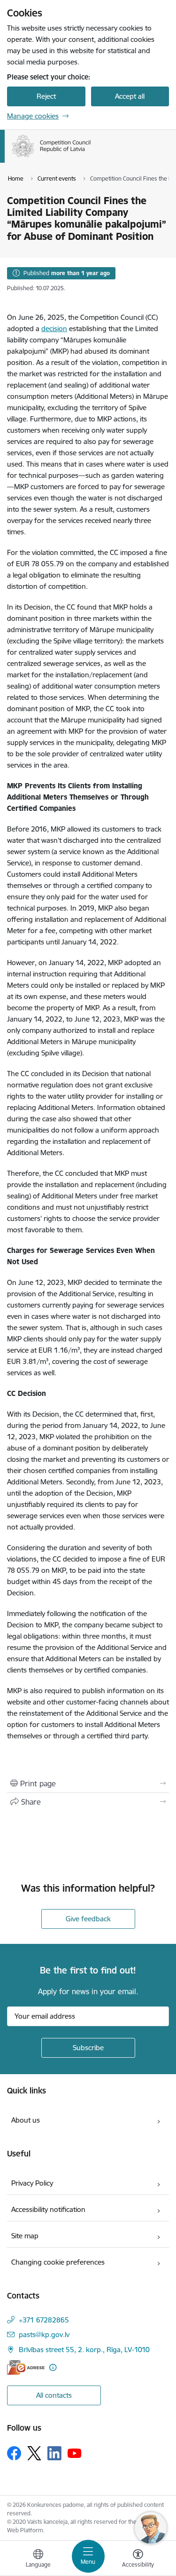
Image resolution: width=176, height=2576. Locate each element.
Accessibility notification (48, 2209)
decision (54, 329)
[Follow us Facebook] (14, 2453)
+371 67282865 (44, 2320)
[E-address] (26, 2367)
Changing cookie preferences (58, 2262)
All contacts (54, 2395)
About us (26, 2120)
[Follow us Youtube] (75, 2453)
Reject (46, 96)
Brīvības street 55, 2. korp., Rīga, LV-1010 (84, 2350)
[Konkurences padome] (91, 157)
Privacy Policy (32, 2183)
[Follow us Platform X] (34, 2453)
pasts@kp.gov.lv (44, 2334)
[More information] (53, 2367)
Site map (25, 2236)
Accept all (130, 96)
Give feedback (88, 1919)
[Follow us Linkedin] (54, 2453)
